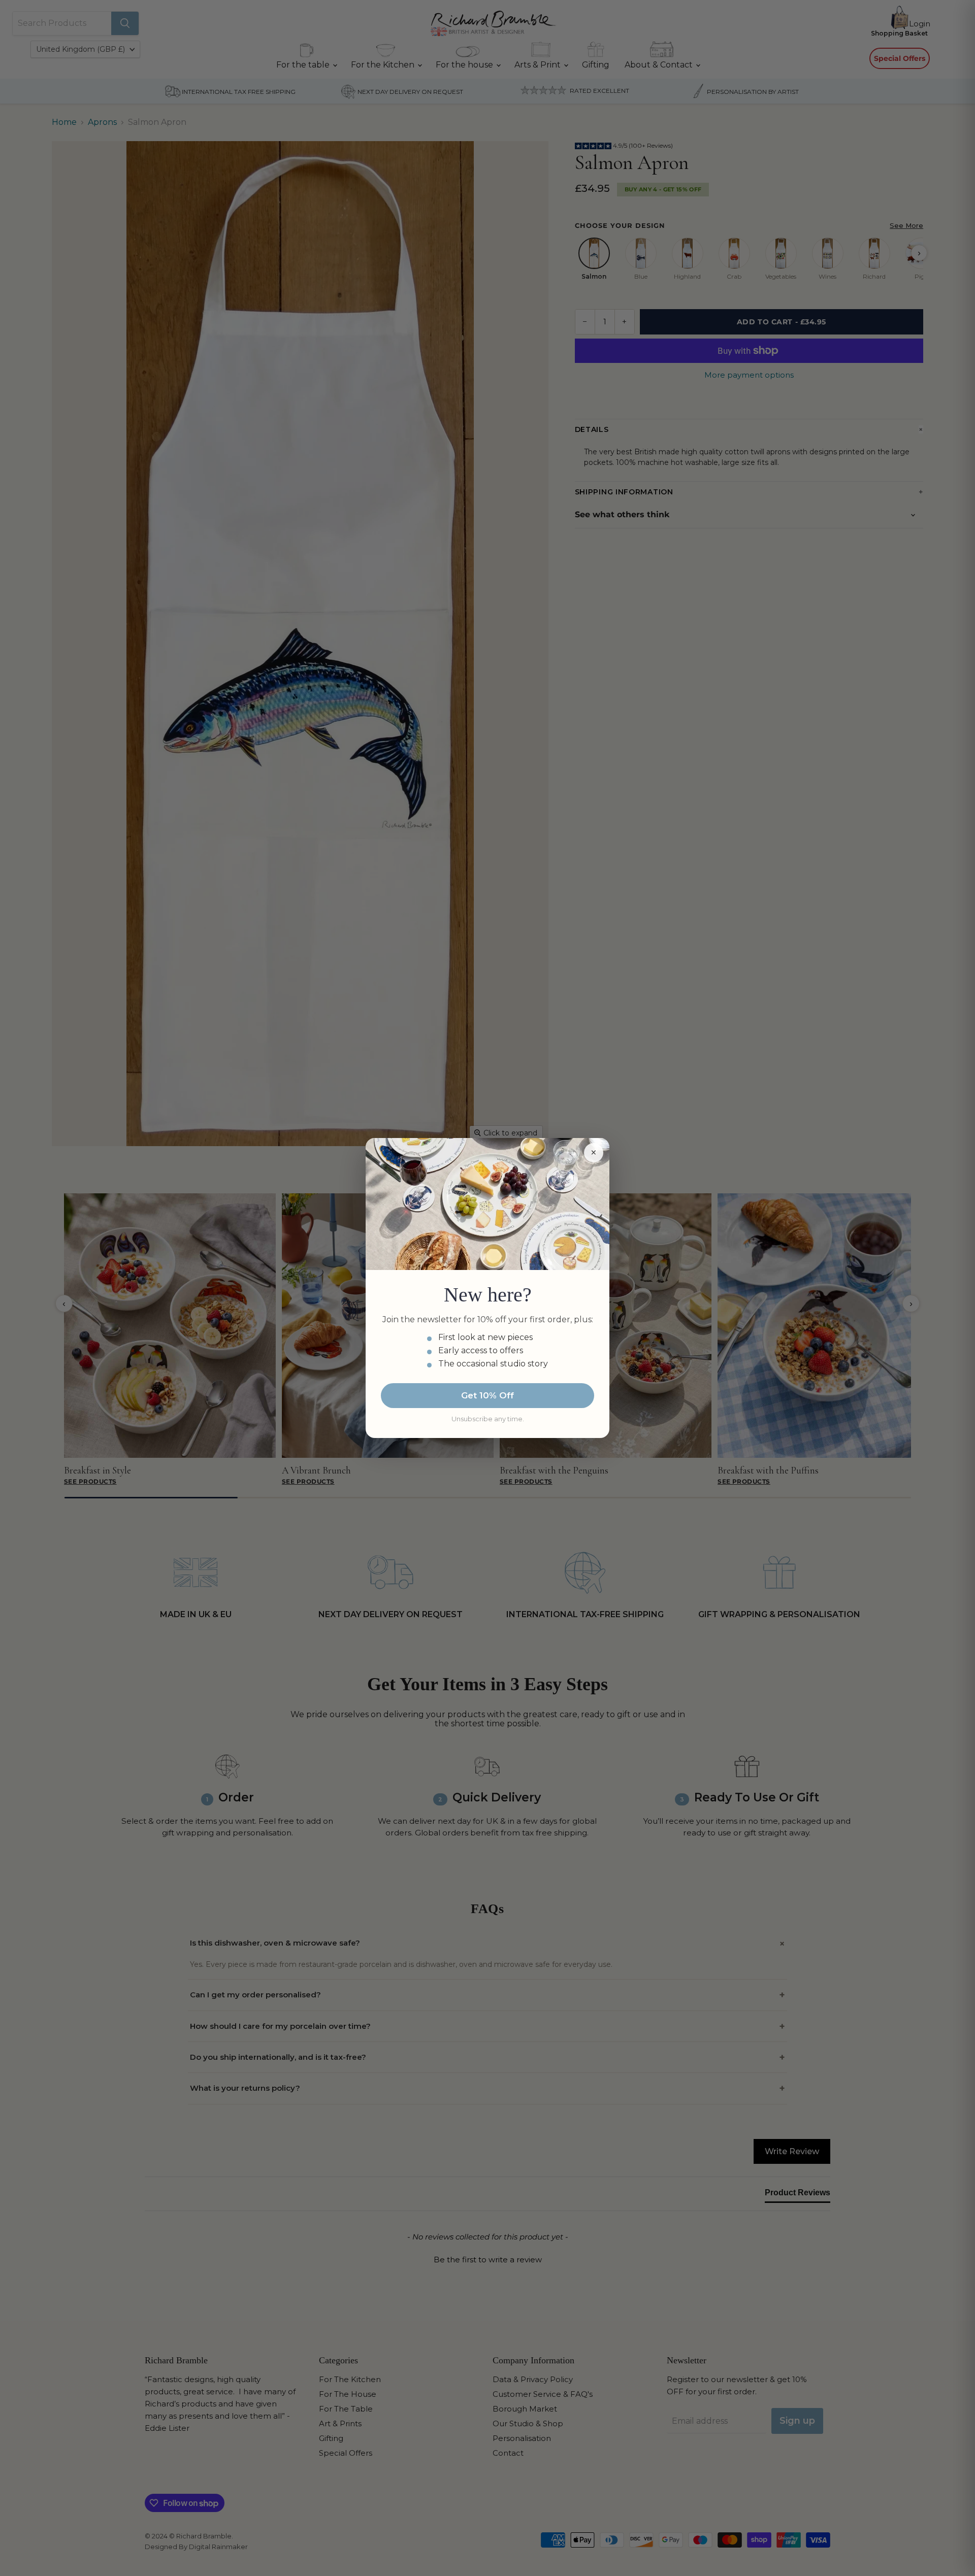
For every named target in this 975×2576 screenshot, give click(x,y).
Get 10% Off (487, 1395)
